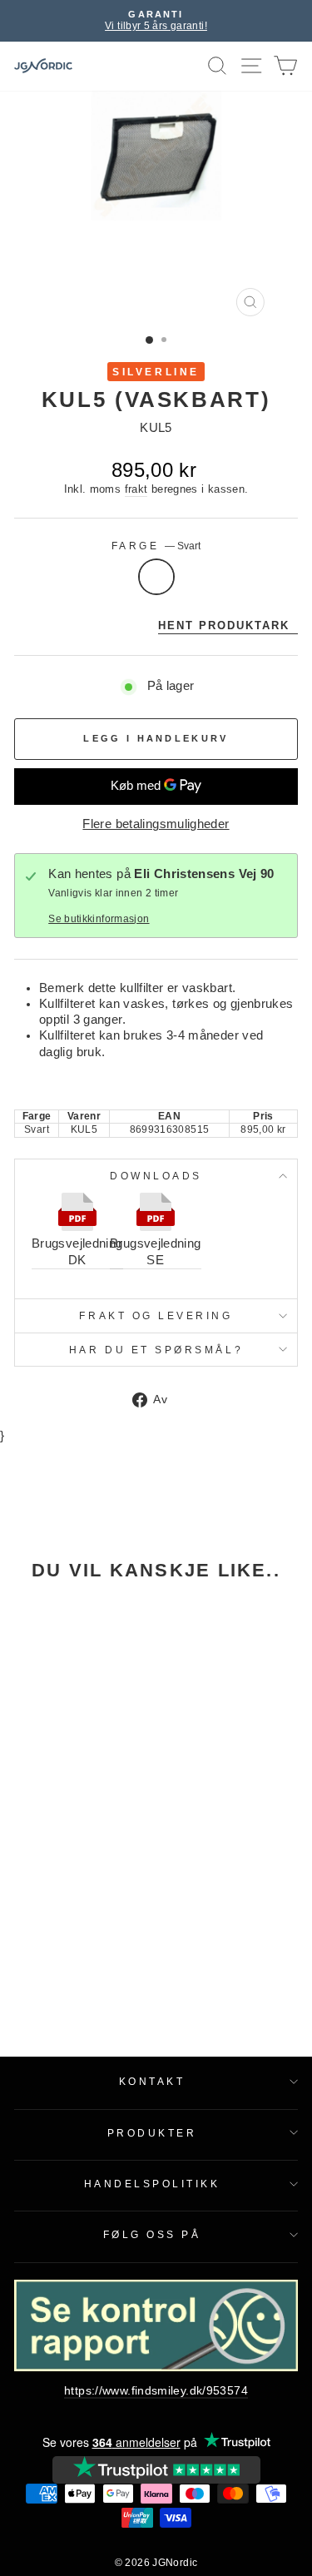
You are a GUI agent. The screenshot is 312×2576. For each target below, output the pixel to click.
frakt (136, 489)
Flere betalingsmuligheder (156, 824)
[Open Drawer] (252, 66)
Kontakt (152, 2081)
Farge (156, 546)
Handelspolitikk (152, 2184)
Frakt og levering (156, 1315)
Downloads (156, 1176)
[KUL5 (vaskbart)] (68, 1681)
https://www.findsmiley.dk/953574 (156, 2391)
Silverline (156, 372)
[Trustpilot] (156, 2470)
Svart (156, 577)
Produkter (152, 2133)
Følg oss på (152, 2234)
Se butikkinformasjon (99, 918)
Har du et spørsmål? (156, 1350)
